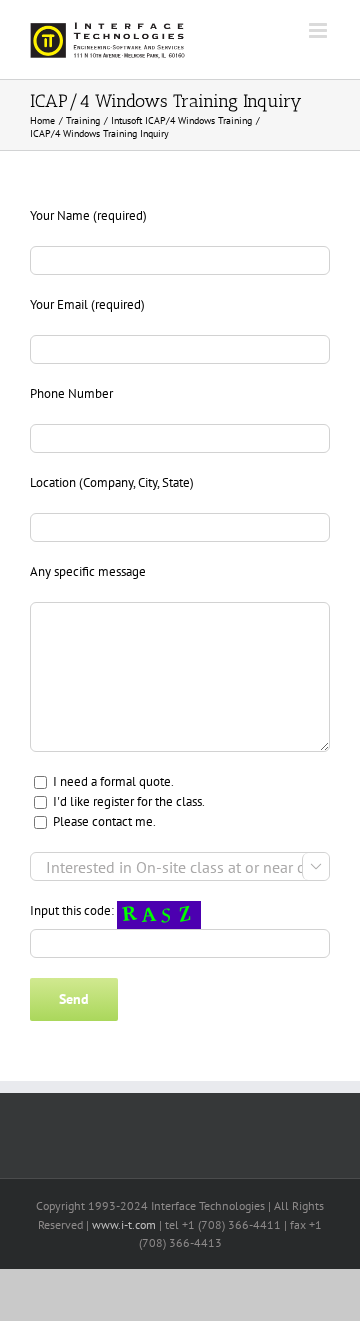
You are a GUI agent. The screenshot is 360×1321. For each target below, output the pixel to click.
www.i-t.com (124, 1224)
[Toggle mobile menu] (319, 30)
